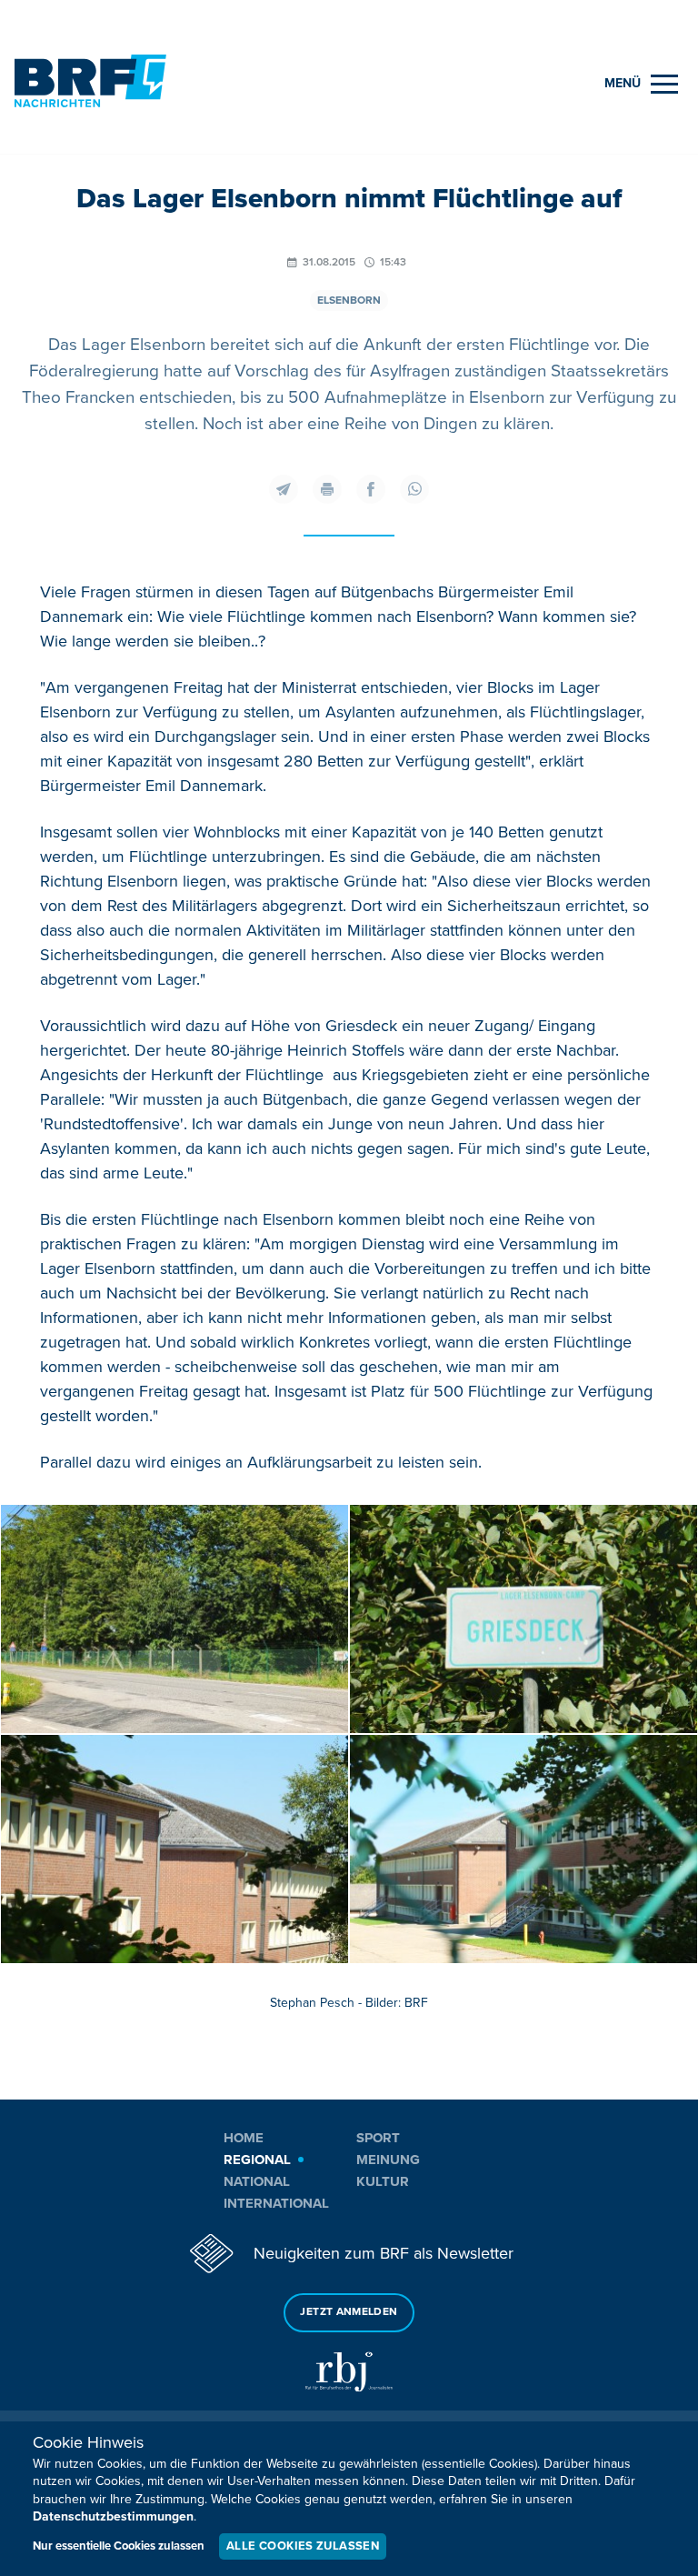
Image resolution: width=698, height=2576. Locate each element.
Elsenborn (349, 301)
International (276, 2203)
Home (244, 2138)
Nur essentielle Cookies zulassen (119, 2546)
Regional (257, 2160)
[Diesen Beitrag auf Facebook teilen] (371, 489)
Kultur (383, 2181)
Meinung (388, 2160)
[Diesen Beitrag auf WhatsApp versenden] (414, 489)
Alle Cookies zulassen (303, 2546)
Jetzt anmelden (349, 2312)
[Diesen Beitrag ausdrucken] (327, 489)
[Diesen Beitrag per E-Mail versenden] (284, 489)
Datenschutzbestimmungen (113, 2516)
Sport (378, 2138)
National (257, 2181)
